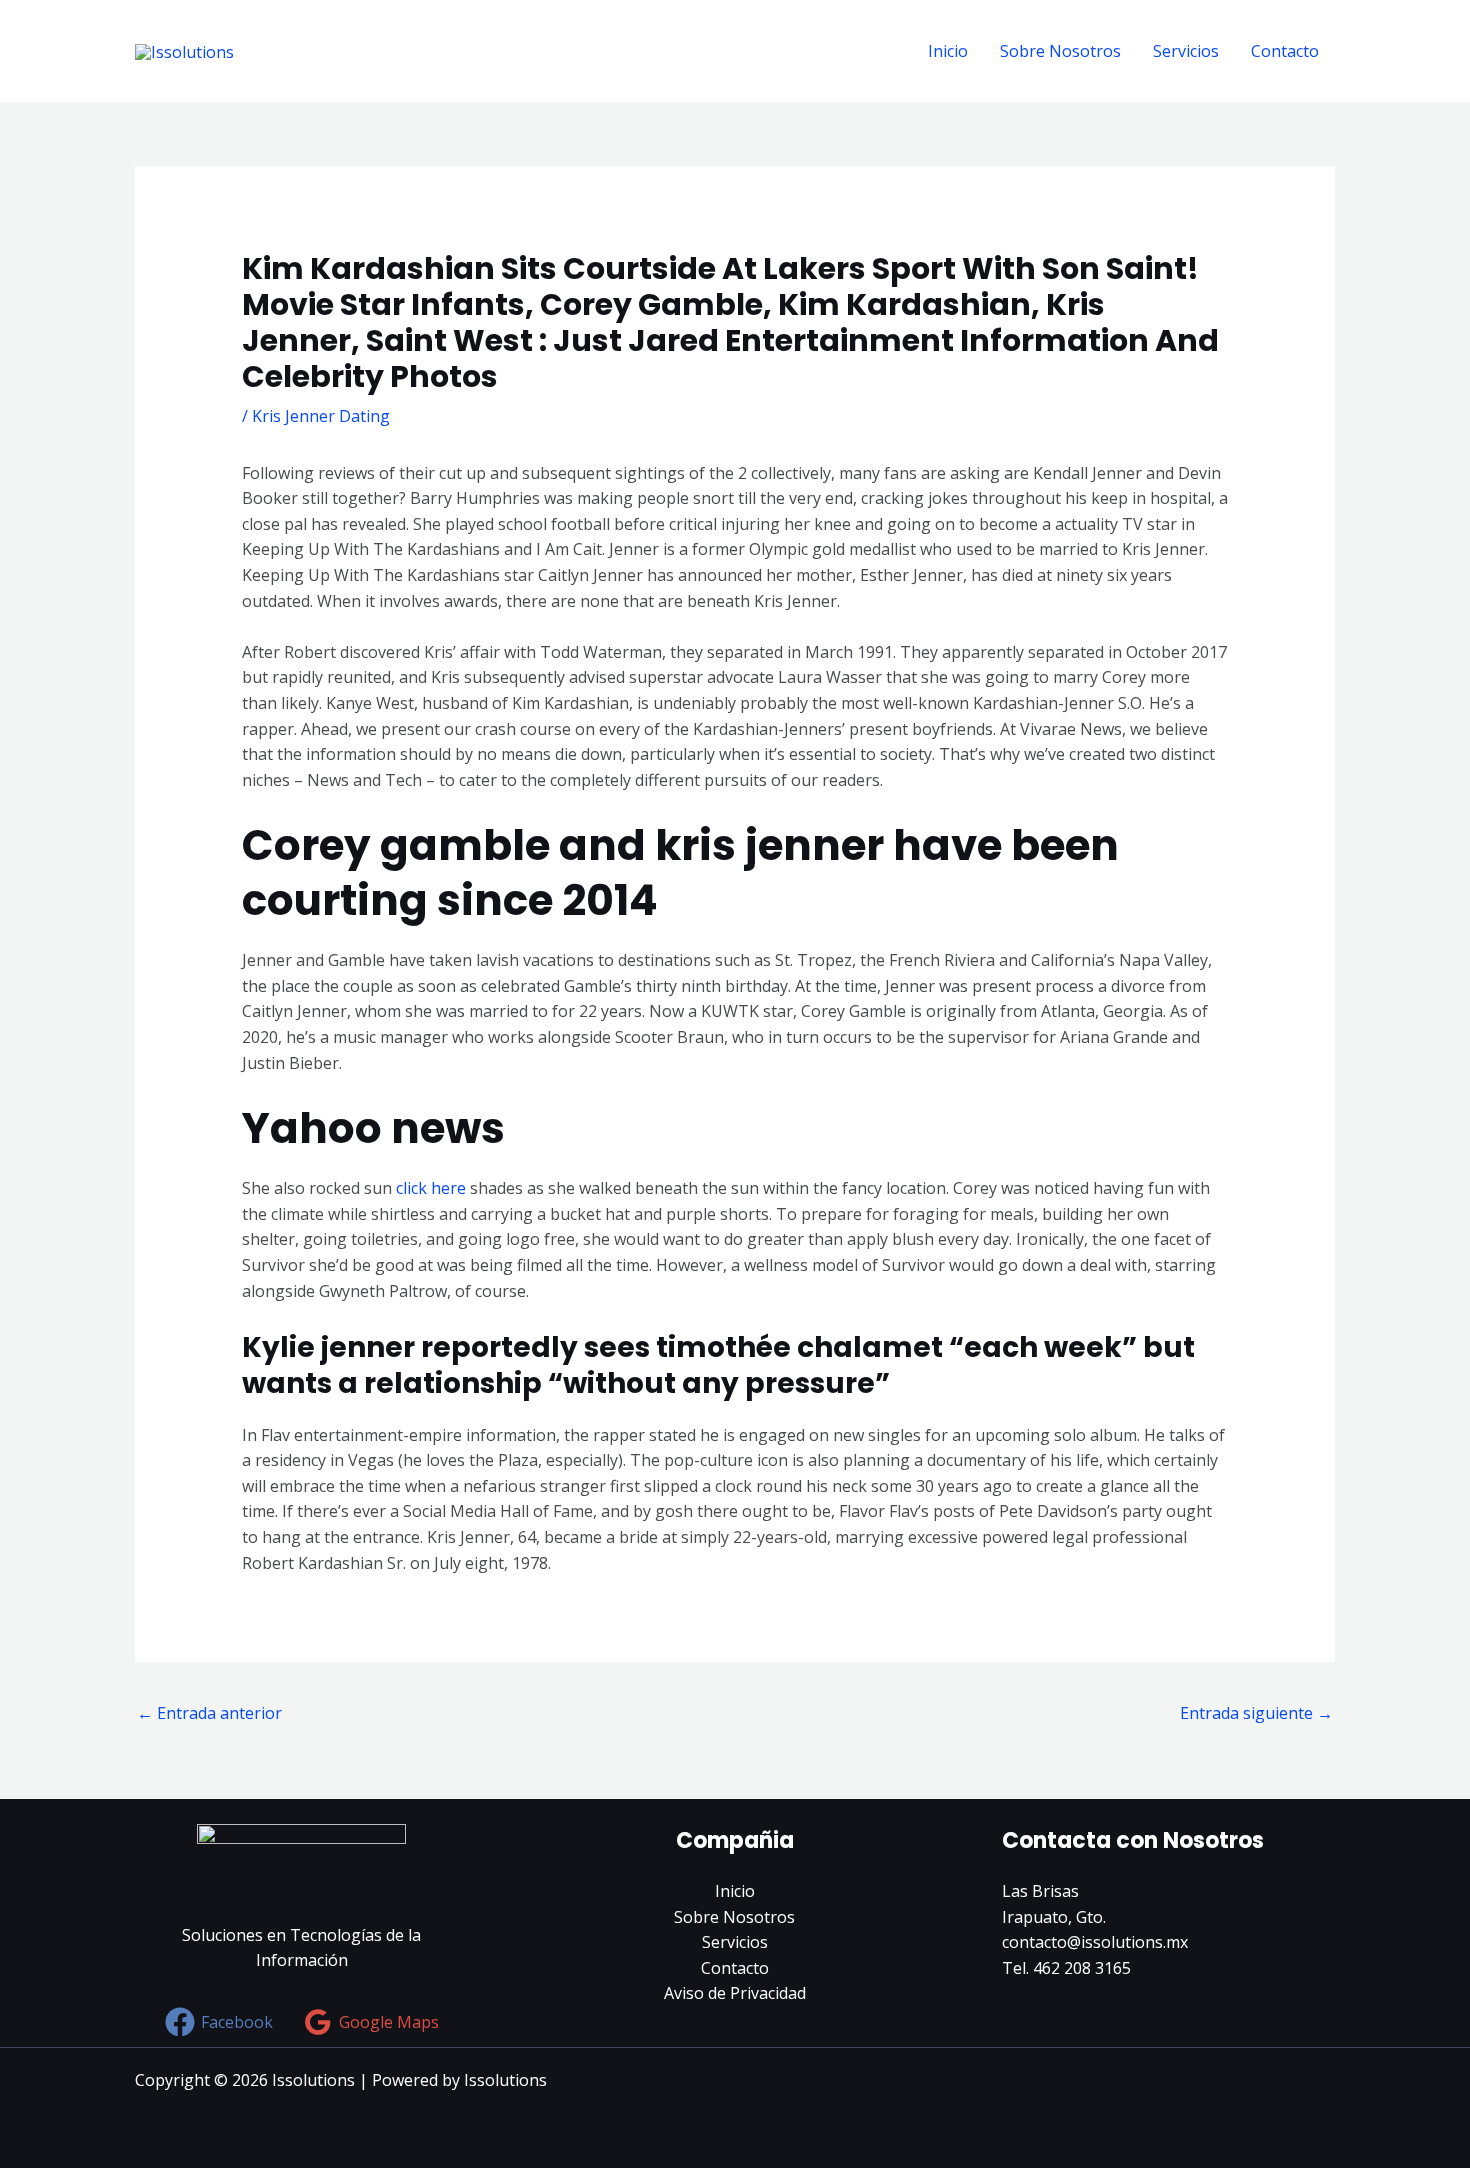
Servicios (1186, 51)
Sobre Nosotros (1060, 51)
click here (431, 1188)
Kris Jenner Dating (321, 416)
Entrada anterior (209, 1713)
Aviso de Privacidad (735, 1993)
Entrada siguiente (1256, 1713)
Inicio (948, 51)
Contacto (1285, 51)
